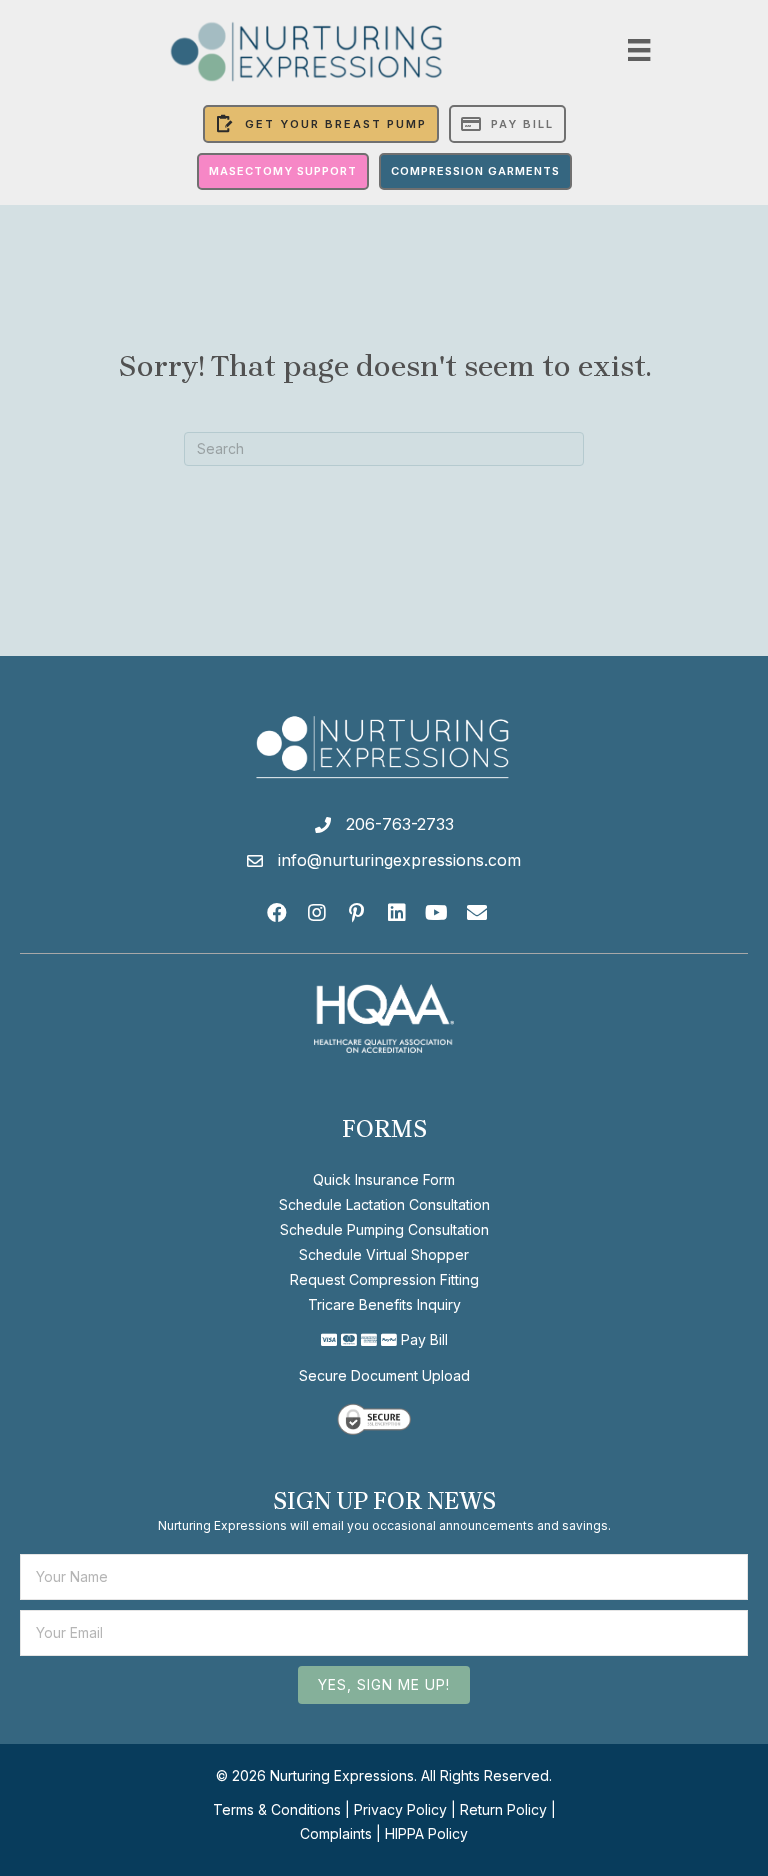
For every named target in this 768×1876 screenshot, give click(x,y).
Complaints (336, 1833)
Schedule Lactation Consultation (384, 1204)
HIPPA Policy (426, 1833)
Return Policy (503, 1809)
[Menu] (639, 50)
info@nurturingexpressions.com (399, 860)
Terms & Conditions (277, 1809)
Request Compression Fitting (384, 1279)
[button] (277, 913)
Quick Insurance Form (384, 1179)
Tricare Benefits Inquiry (384, 1304)
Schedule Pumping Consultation (384, 1229)
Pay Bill (424, 1339)
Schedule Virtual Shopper (384, 1254)
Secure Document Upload (384, 1375)
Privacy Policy (400, 1809)
